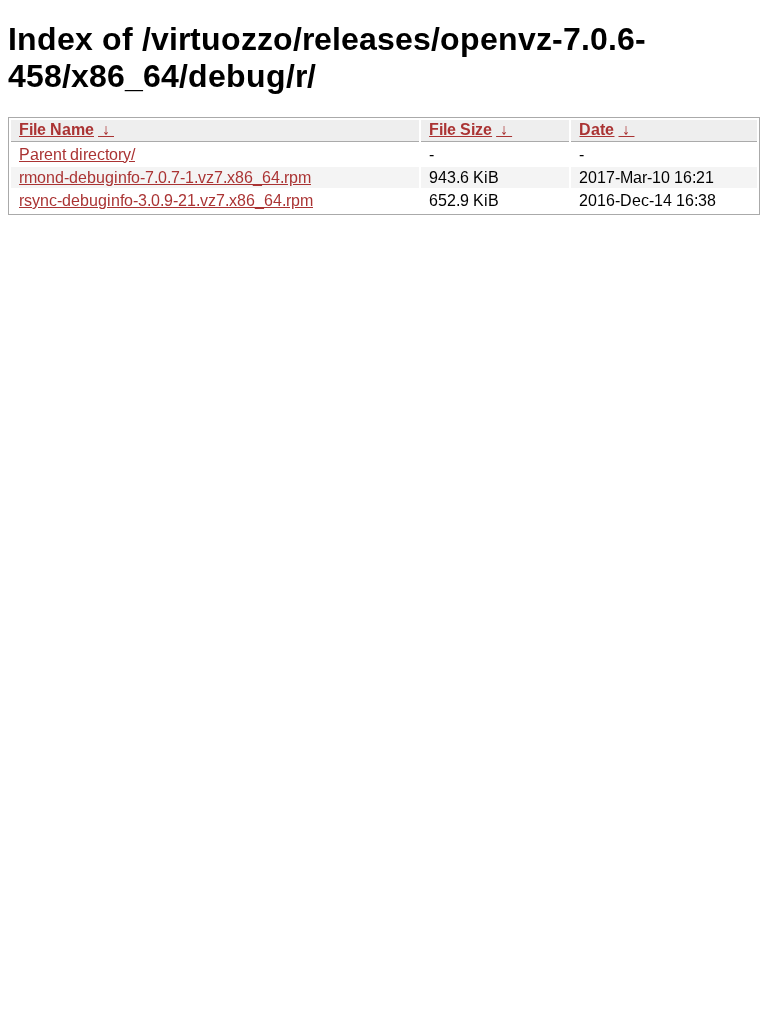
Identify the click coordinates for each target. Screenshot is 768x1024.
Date (596, 129)
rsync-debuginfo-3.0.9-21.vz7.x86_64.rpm (166, 200)
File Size (460, 129)
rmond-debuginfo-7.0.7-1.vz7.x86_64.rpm (165, 177)
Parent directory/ (77, 154)
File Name (56, 129)
